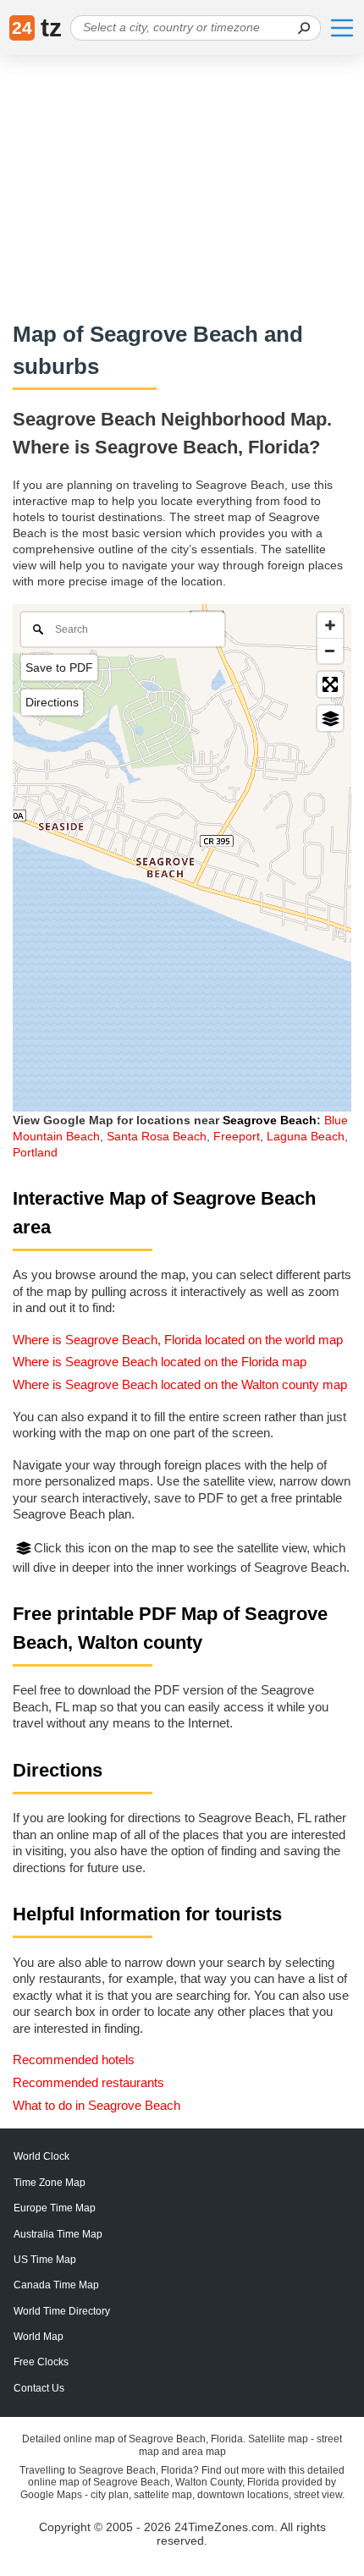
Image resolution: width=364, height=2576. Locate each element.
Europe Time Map (55, 2208)
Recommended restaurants (88, 2082)
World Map (39, 2337)
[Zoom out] (330, 651)
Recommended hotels (74, 2060)
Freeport (237, 1136)
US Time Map (45, 2260)
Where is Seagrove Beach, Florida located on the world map (178, 1340)
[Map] (182, 858)
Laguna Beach (306, 1136)
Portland (35, 1152)
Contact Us (39, 2388)
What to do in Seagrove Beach (97, 2105)
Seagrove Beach (270, 1120)
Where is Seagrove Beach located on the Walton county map (180, 1384)
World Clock (41, 2156)
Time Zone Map (50, 2183)
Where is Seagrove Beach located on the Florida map (160, 1362)
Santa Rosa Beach (157, 1136)
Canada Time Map (56, 2285)
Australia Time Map (58, 2234)
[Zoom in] (330, 625)
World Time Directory (62, 2311)
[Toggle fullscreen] (330, 684)
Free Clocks (41, 2362)
